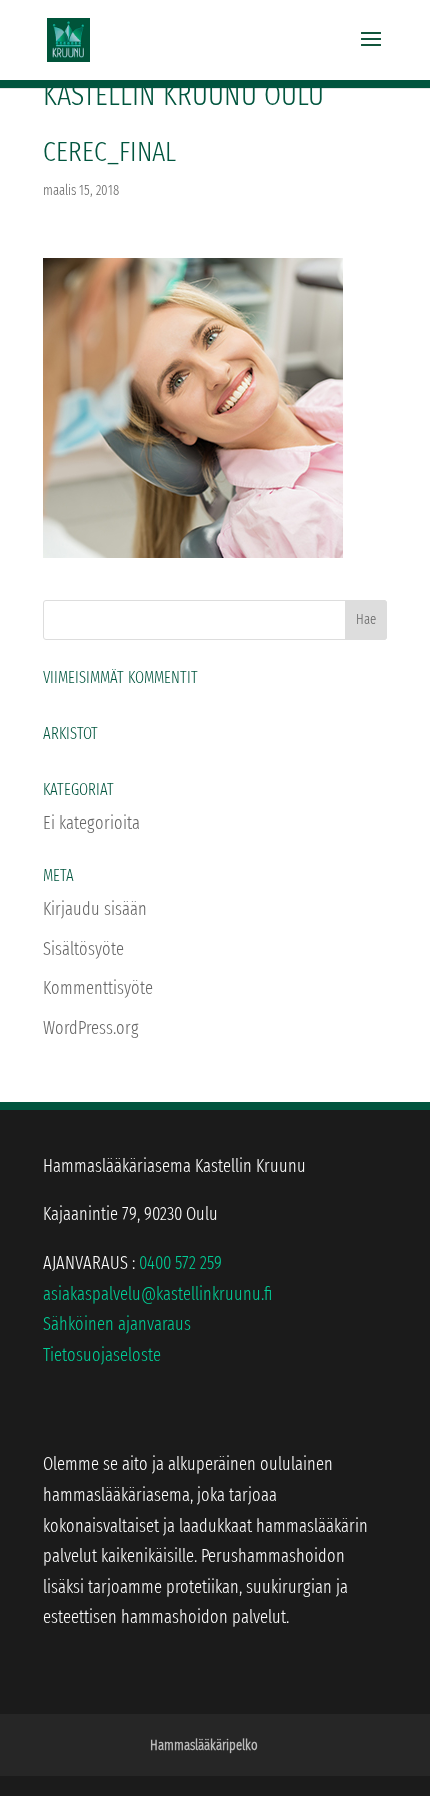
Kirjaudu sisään (95, 909)
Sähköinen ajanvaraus (117, 1324)
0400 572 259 (180, 1263)
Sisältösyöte (83, 949)
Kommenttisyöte (98, 988)
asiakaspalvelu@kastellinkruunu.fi (157, 1294)
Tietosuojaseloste (102, 1355)
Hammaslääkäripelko (204, 1745)
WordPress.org (91, 1028)
